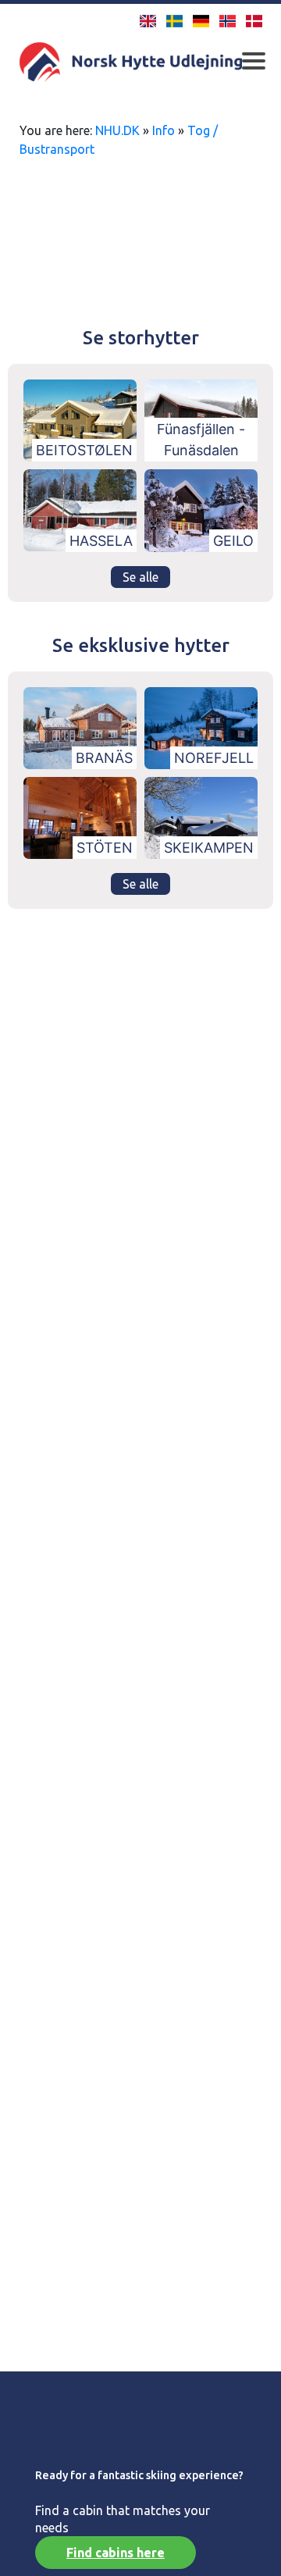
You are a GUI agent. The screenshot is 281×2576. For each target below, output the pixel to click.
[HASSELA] (80, 509)
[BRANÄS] (80, 726)
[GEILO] (201, 509)
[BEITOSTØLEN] (80, 419)
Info (164, 130)
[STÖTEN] (80, 817)
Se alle (140, 577)
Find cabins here (116, 2553)
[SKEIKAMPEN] (201, 817)
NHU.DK (117, 130)
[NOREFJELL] (201, 726)
